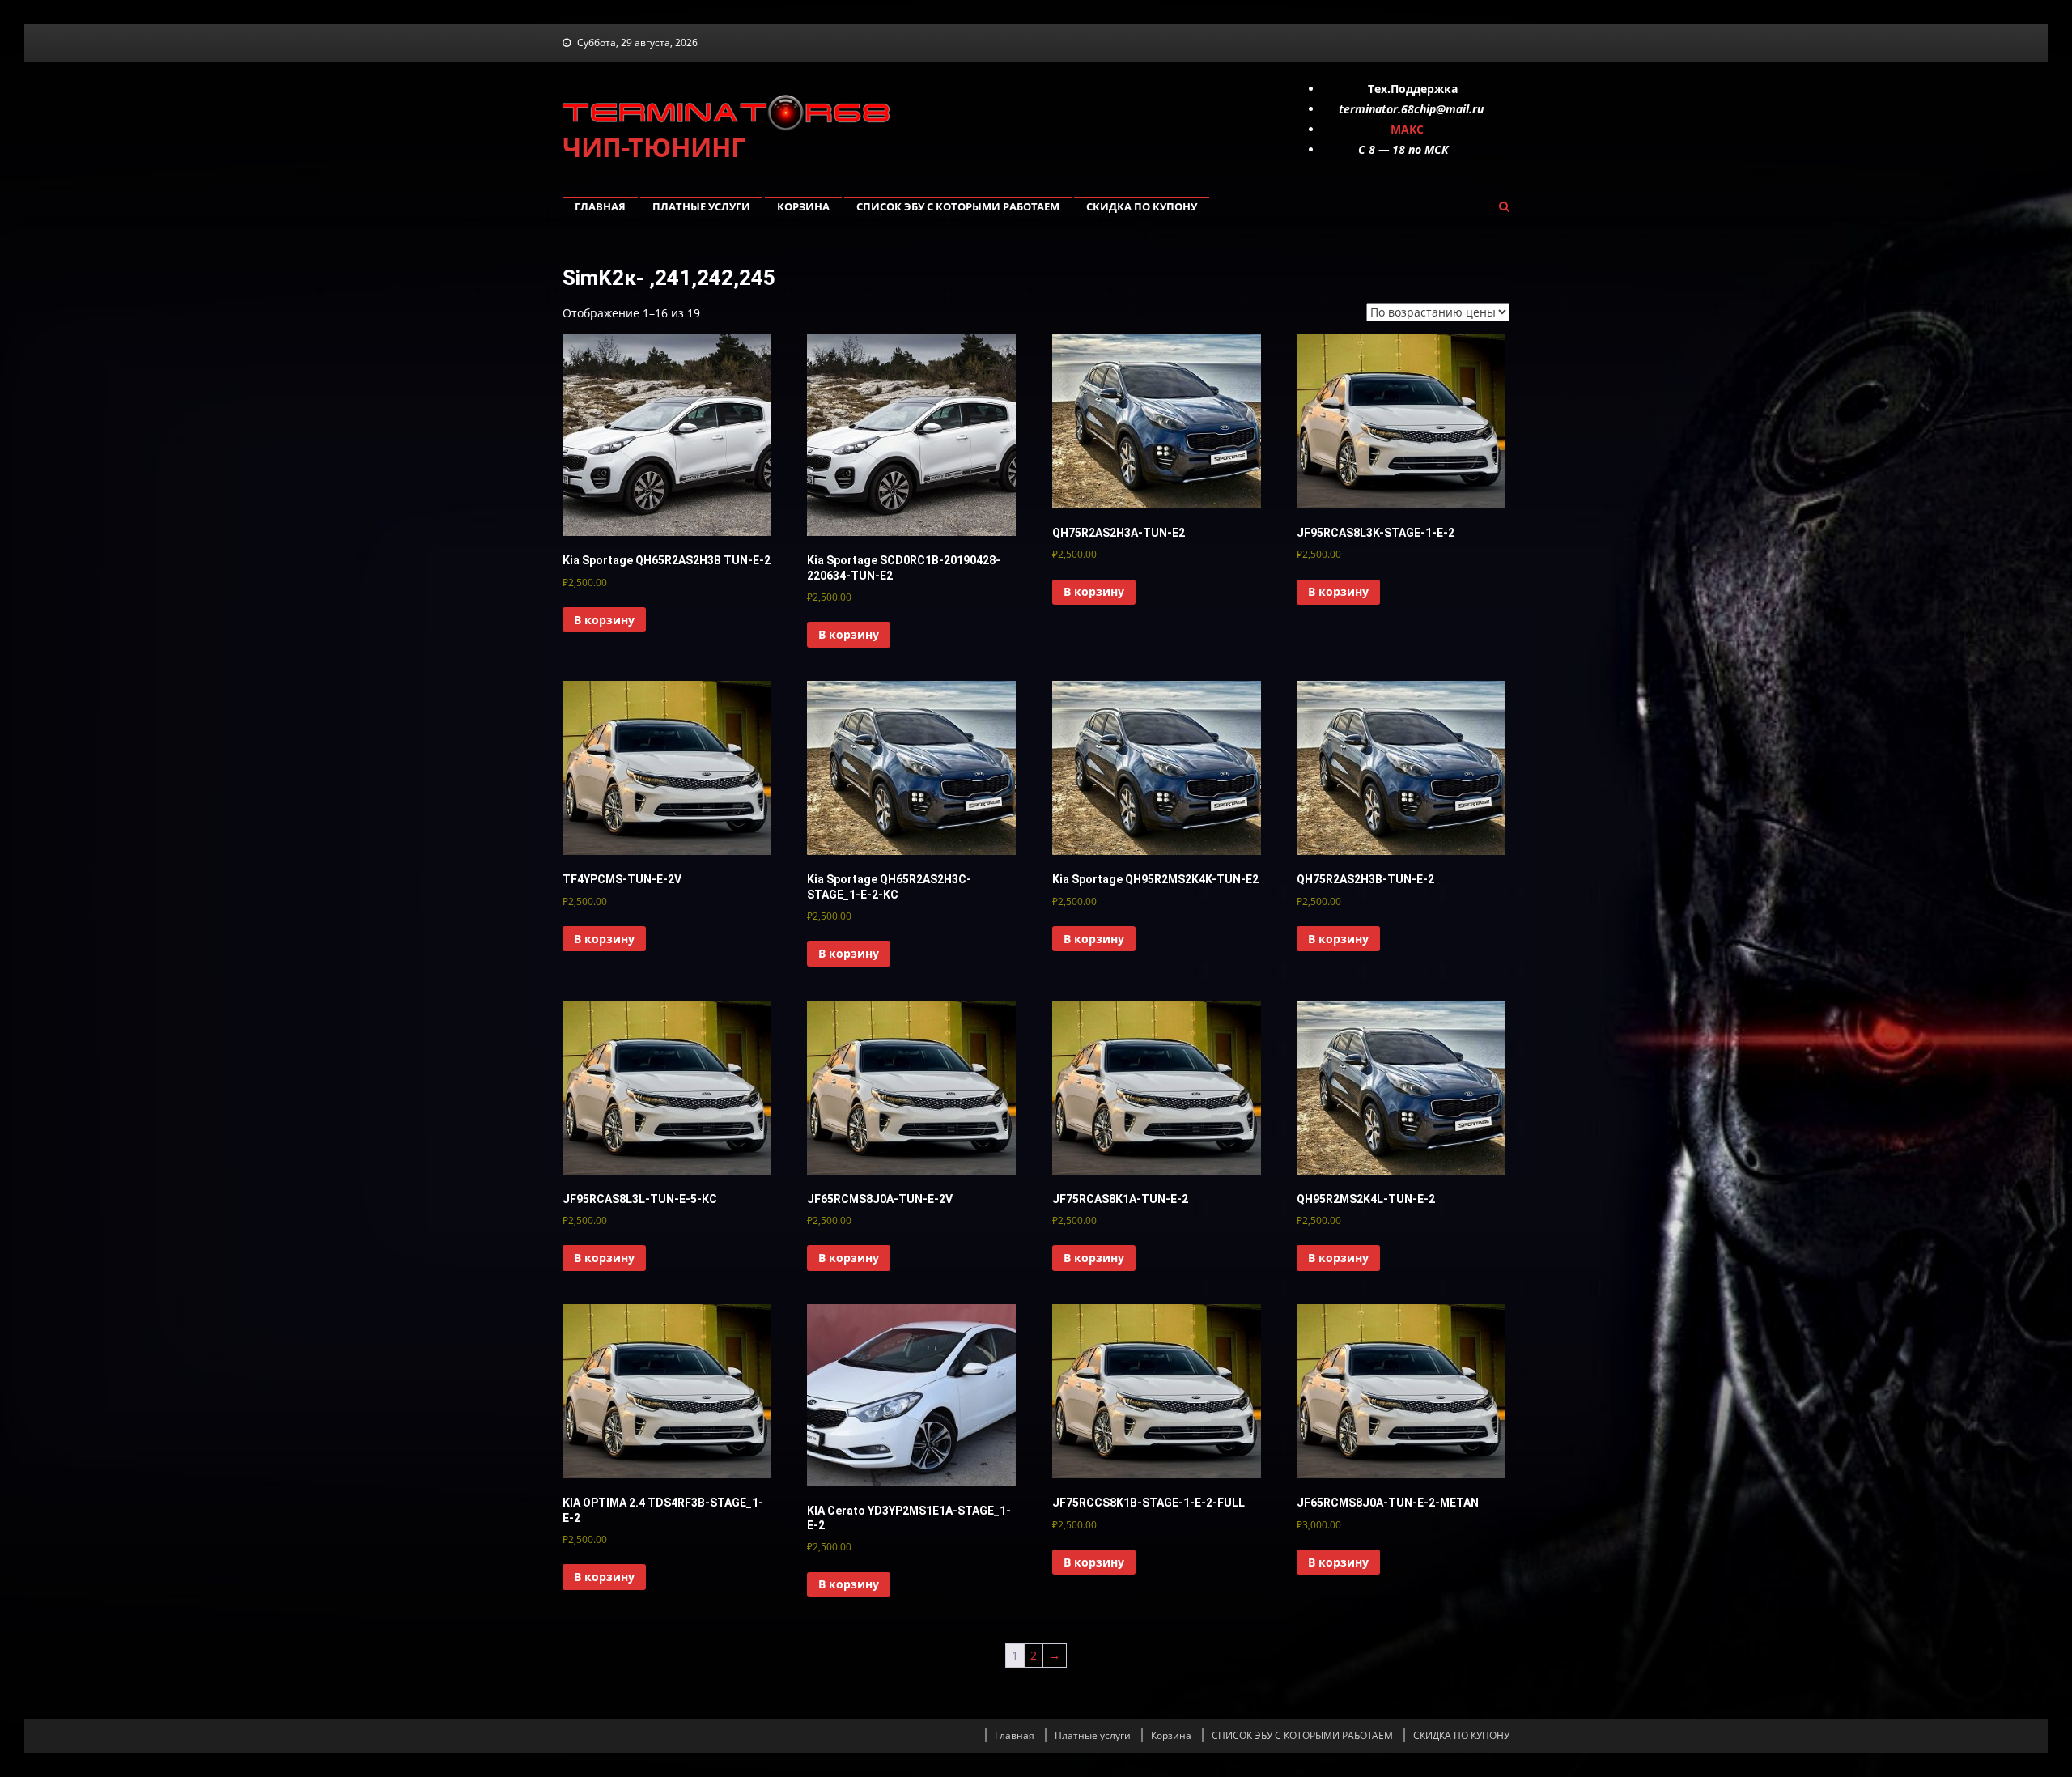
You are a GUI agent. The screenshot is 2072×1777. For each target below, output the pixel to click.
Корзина (803, 206)
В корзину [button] (604, 620)
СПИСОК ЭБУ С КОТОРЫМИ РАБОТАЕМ (958, 206)
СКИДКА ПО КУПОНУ (1142, 206)
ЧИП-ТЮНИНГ (654, 147)
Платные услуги (701, 206)
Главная (600, 206)
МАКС (1407, 129)
